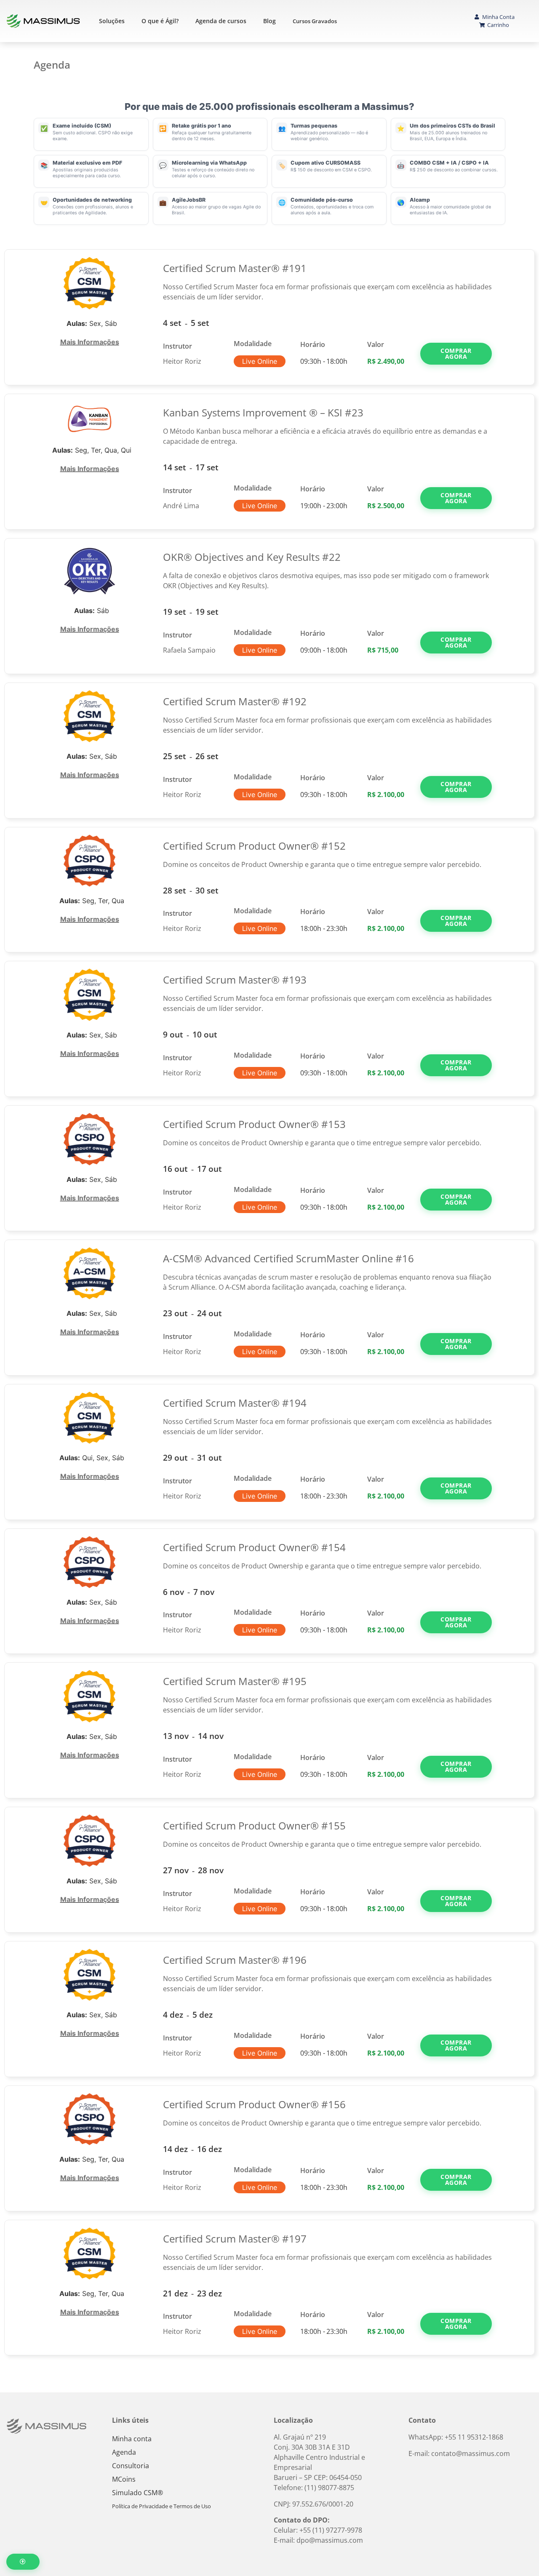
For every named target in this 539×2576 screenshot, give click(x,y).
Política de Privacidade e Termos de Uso (161, 2506)
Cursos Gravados (315, 21)
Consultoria (131, 2466)
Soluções (112, 21)
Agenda (124, 2452)
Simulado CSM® (137, 2493)
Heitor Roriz (182, 361)
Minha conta (132, 2439)
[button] (456, 354)
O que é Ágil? (160, 21)
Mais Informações (90, 342)
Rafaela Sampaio (189, 650)
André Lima (181, 506)
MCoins (124, 2479)
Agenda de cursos (221, 21)
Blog (269, 21)
